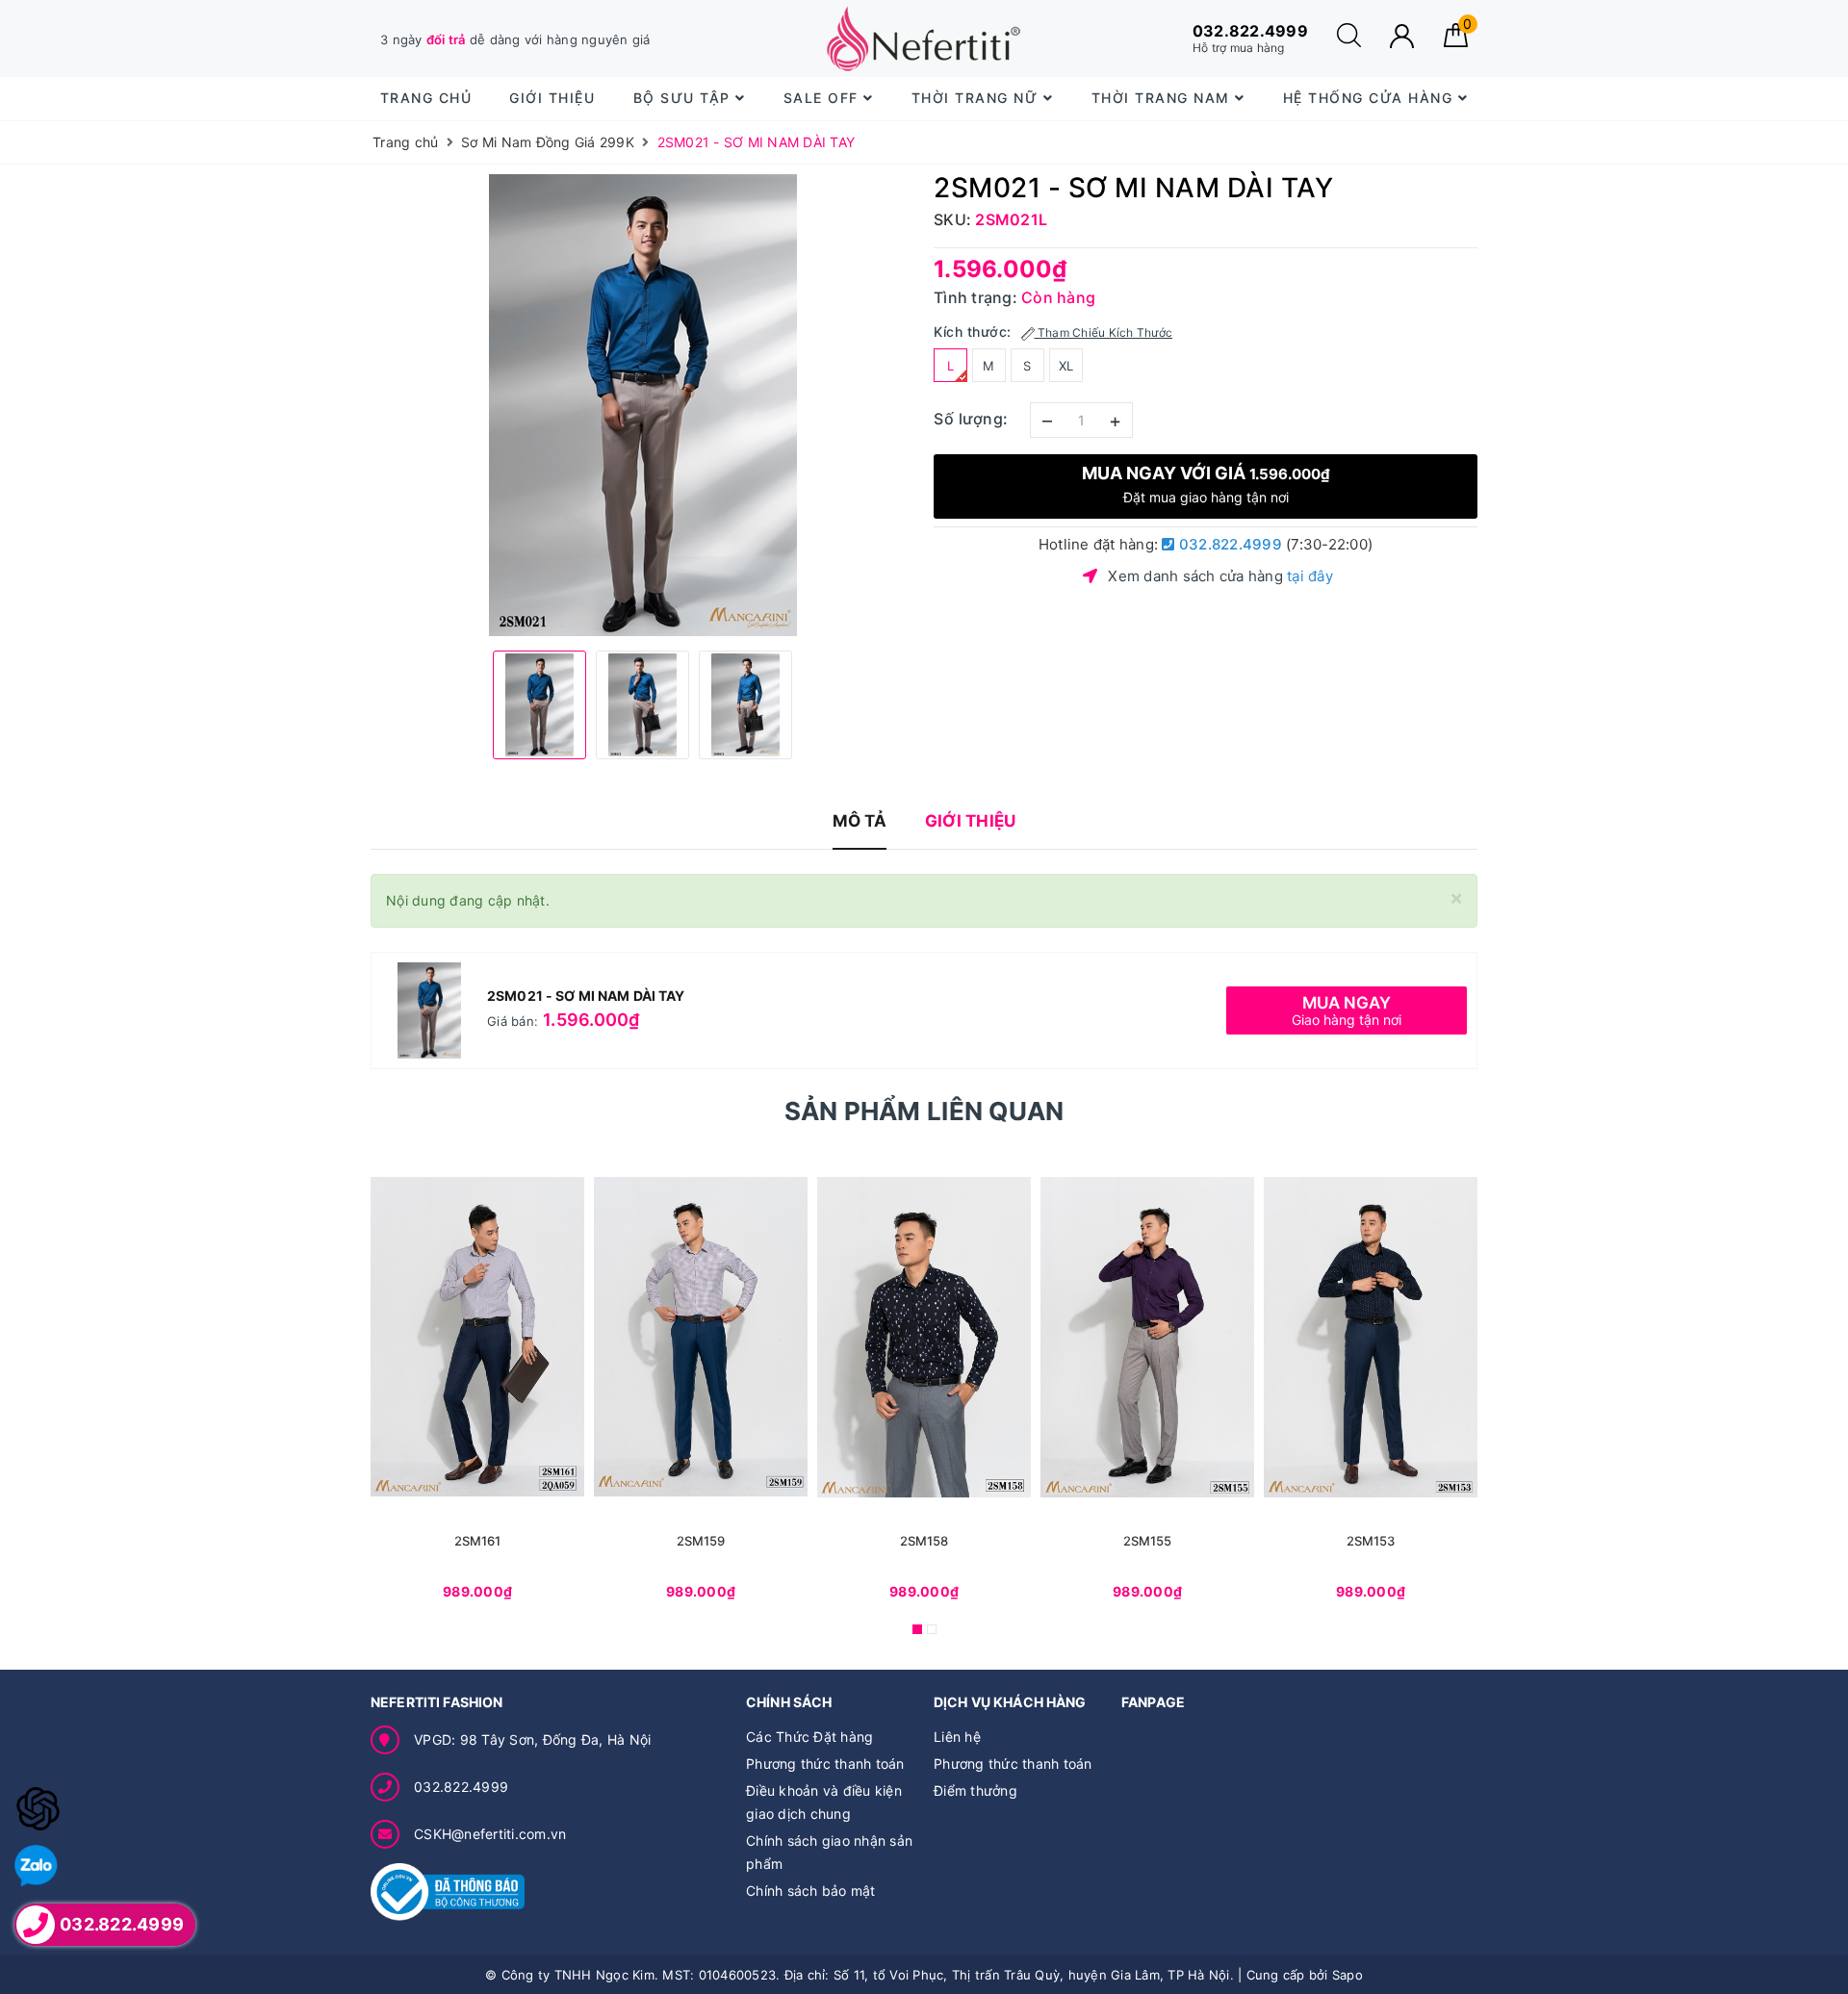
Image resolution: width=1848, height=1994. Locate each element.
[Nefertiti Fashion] (924, 38)
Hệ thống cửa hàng (1371, 98)
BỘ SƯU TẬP (685, 98)
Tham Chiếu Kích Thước (1104, 332)
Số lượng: (971, 419)
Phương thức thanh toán (825, 1764)
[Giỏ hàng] (1456, 42)
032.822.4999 (1229, 544)
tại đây (1310, 576)
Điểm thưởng (975, 1790)
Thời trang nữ (977, 98)
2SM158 (924, 1541)
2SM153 (1371, 1541)
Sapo (1347, 1975)
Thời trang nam (1164, 98)
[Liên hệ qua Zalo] (36, 1866)
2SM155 (1148, 1541)
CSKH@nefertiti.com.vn (490, 1834)
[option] (642, 405)
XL (1066, 366)
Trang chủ (426, 98)
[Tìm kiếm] (1349, 42)
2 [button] (932, 1629)
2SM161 (478, 1541)
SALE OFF (824, 98)
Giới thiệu (552, 98)
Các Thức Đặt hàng (809, 1737)
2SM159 (701, 1541)
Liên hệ (957, 1737)
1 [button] (917, 1629)
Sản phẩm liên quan (924, 1111)
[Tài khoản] (1402, 36)
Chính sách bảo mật (811, 1891)
